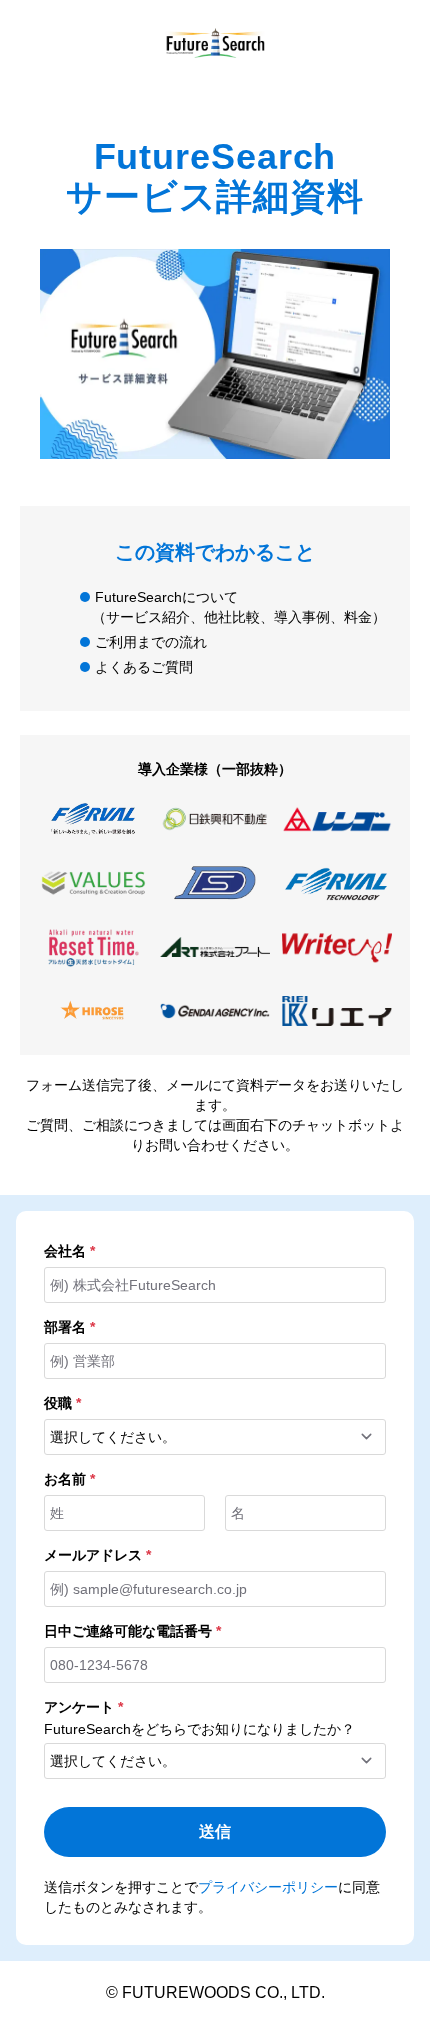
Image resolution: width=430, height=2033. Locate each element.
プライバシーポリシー (268, 1887)
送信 (215, 1831)
